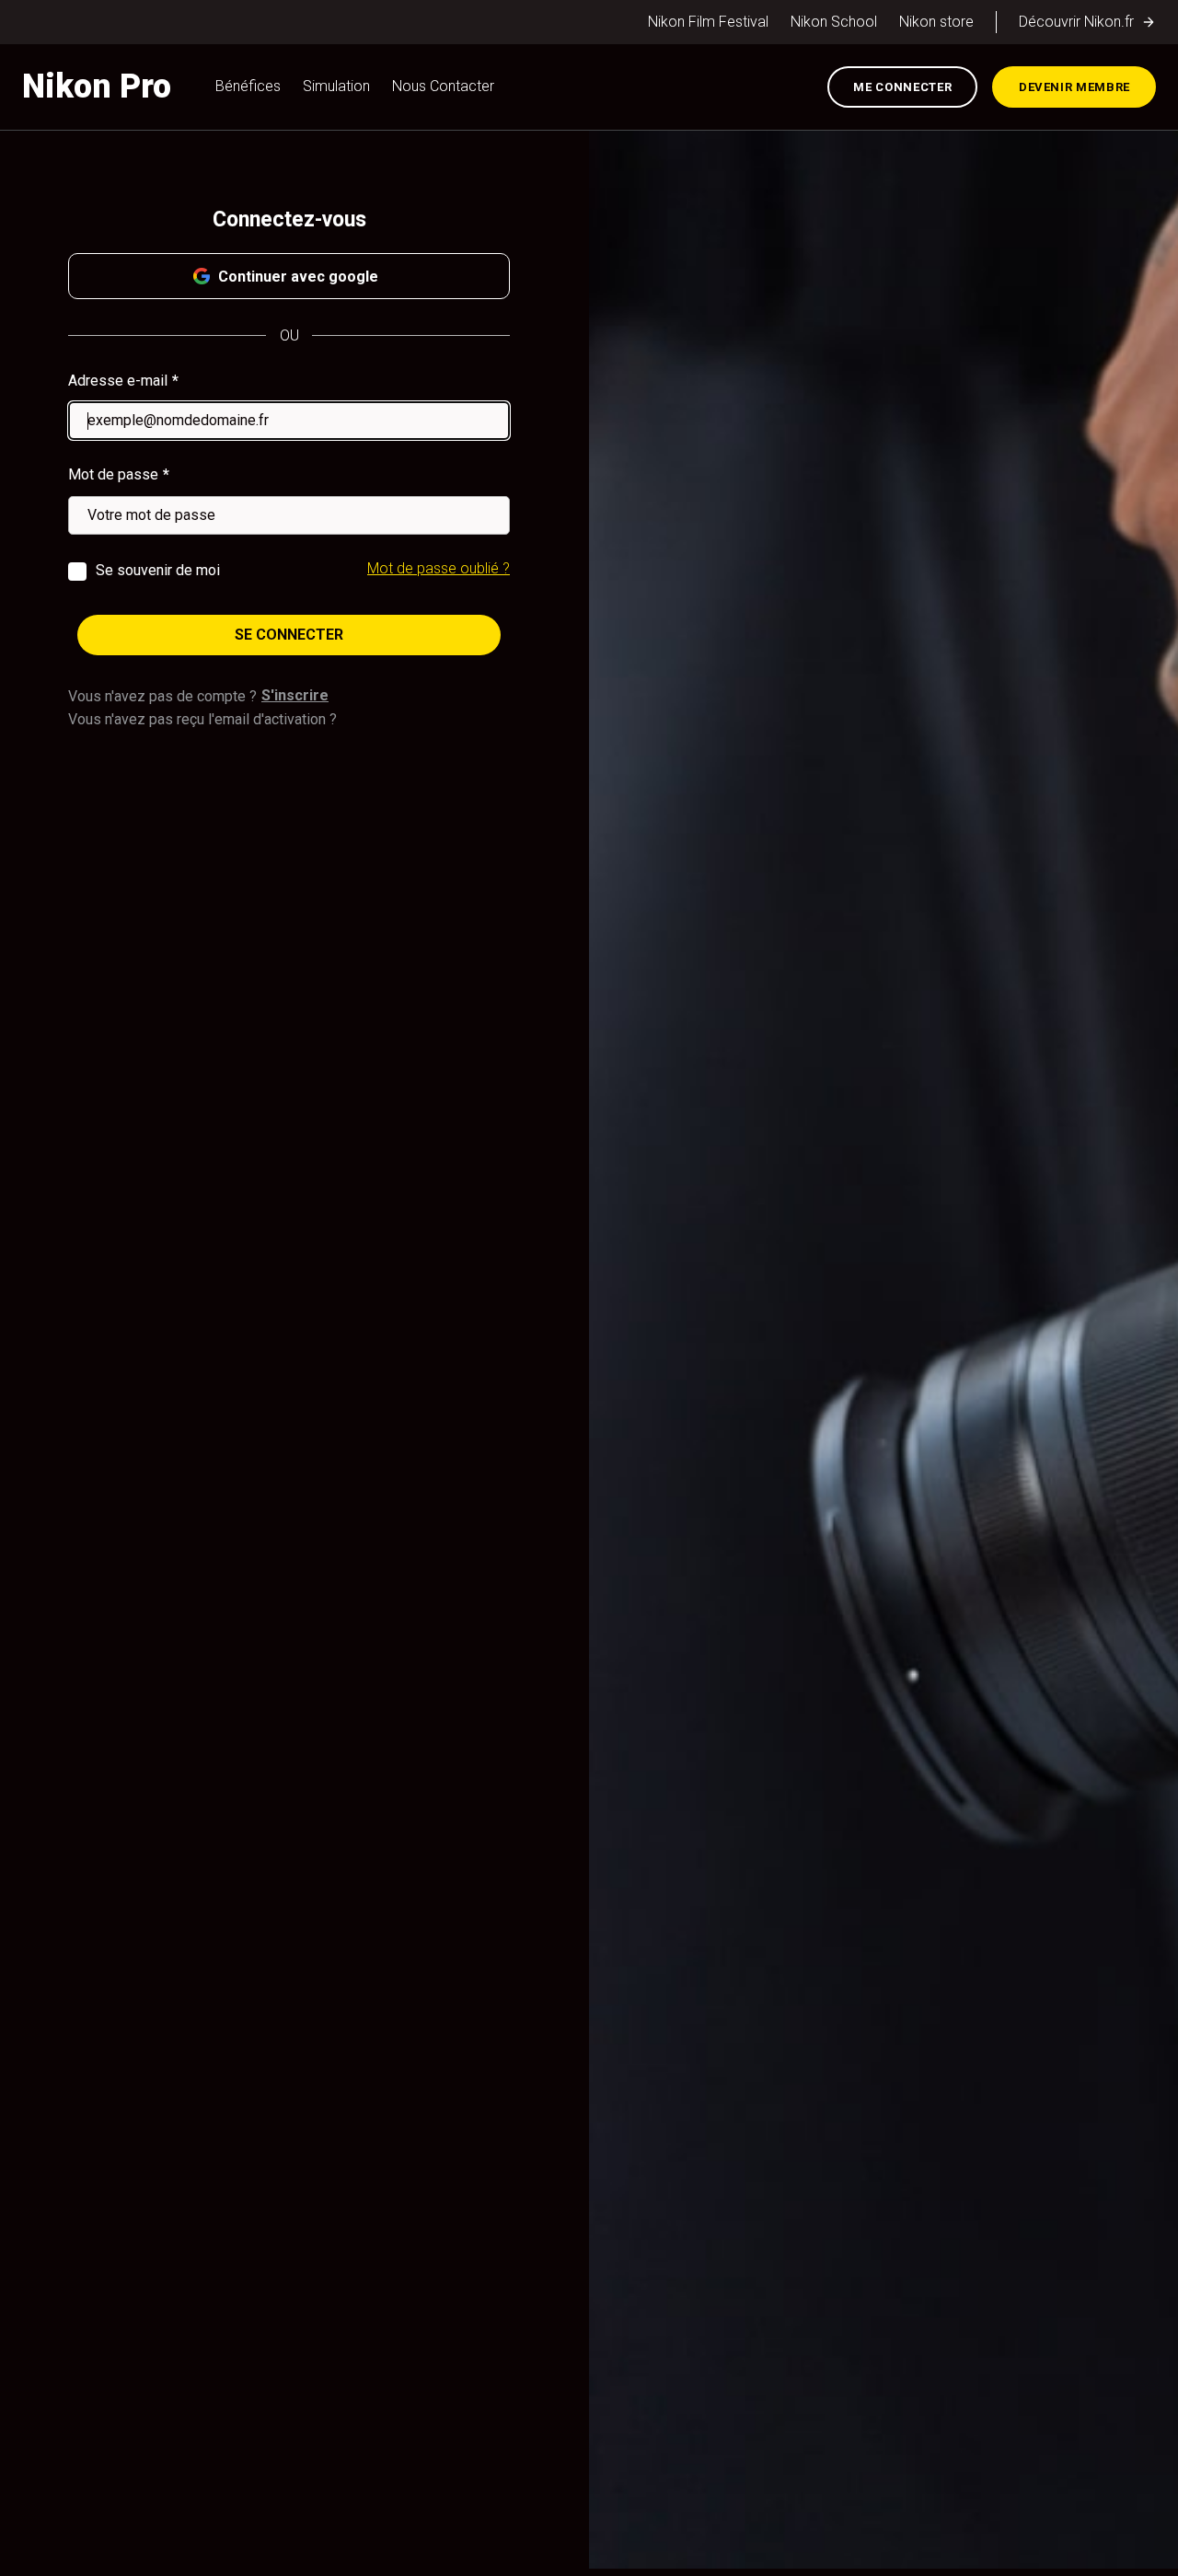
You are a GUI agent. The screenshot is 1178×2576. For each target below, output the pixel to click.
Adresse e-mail (118, 381)
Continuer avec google (298, 277)
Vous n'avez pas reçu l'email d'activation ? (202, 719)
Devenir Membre (1074, 87)
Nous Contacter (443, 86)
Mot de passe (113, 474)
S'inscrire (295, 695)
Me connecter (902, 87)
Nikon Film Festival (708, 22)
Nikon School (834, 22)
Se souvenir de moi (158, 570)
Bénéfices (248, 86)
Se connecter (289, 635)
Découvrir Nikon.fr (1076, 22)
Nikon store (936, 22)
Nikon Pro (97, 87)
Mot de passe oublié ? (439, 568)
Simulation (336, 86)
